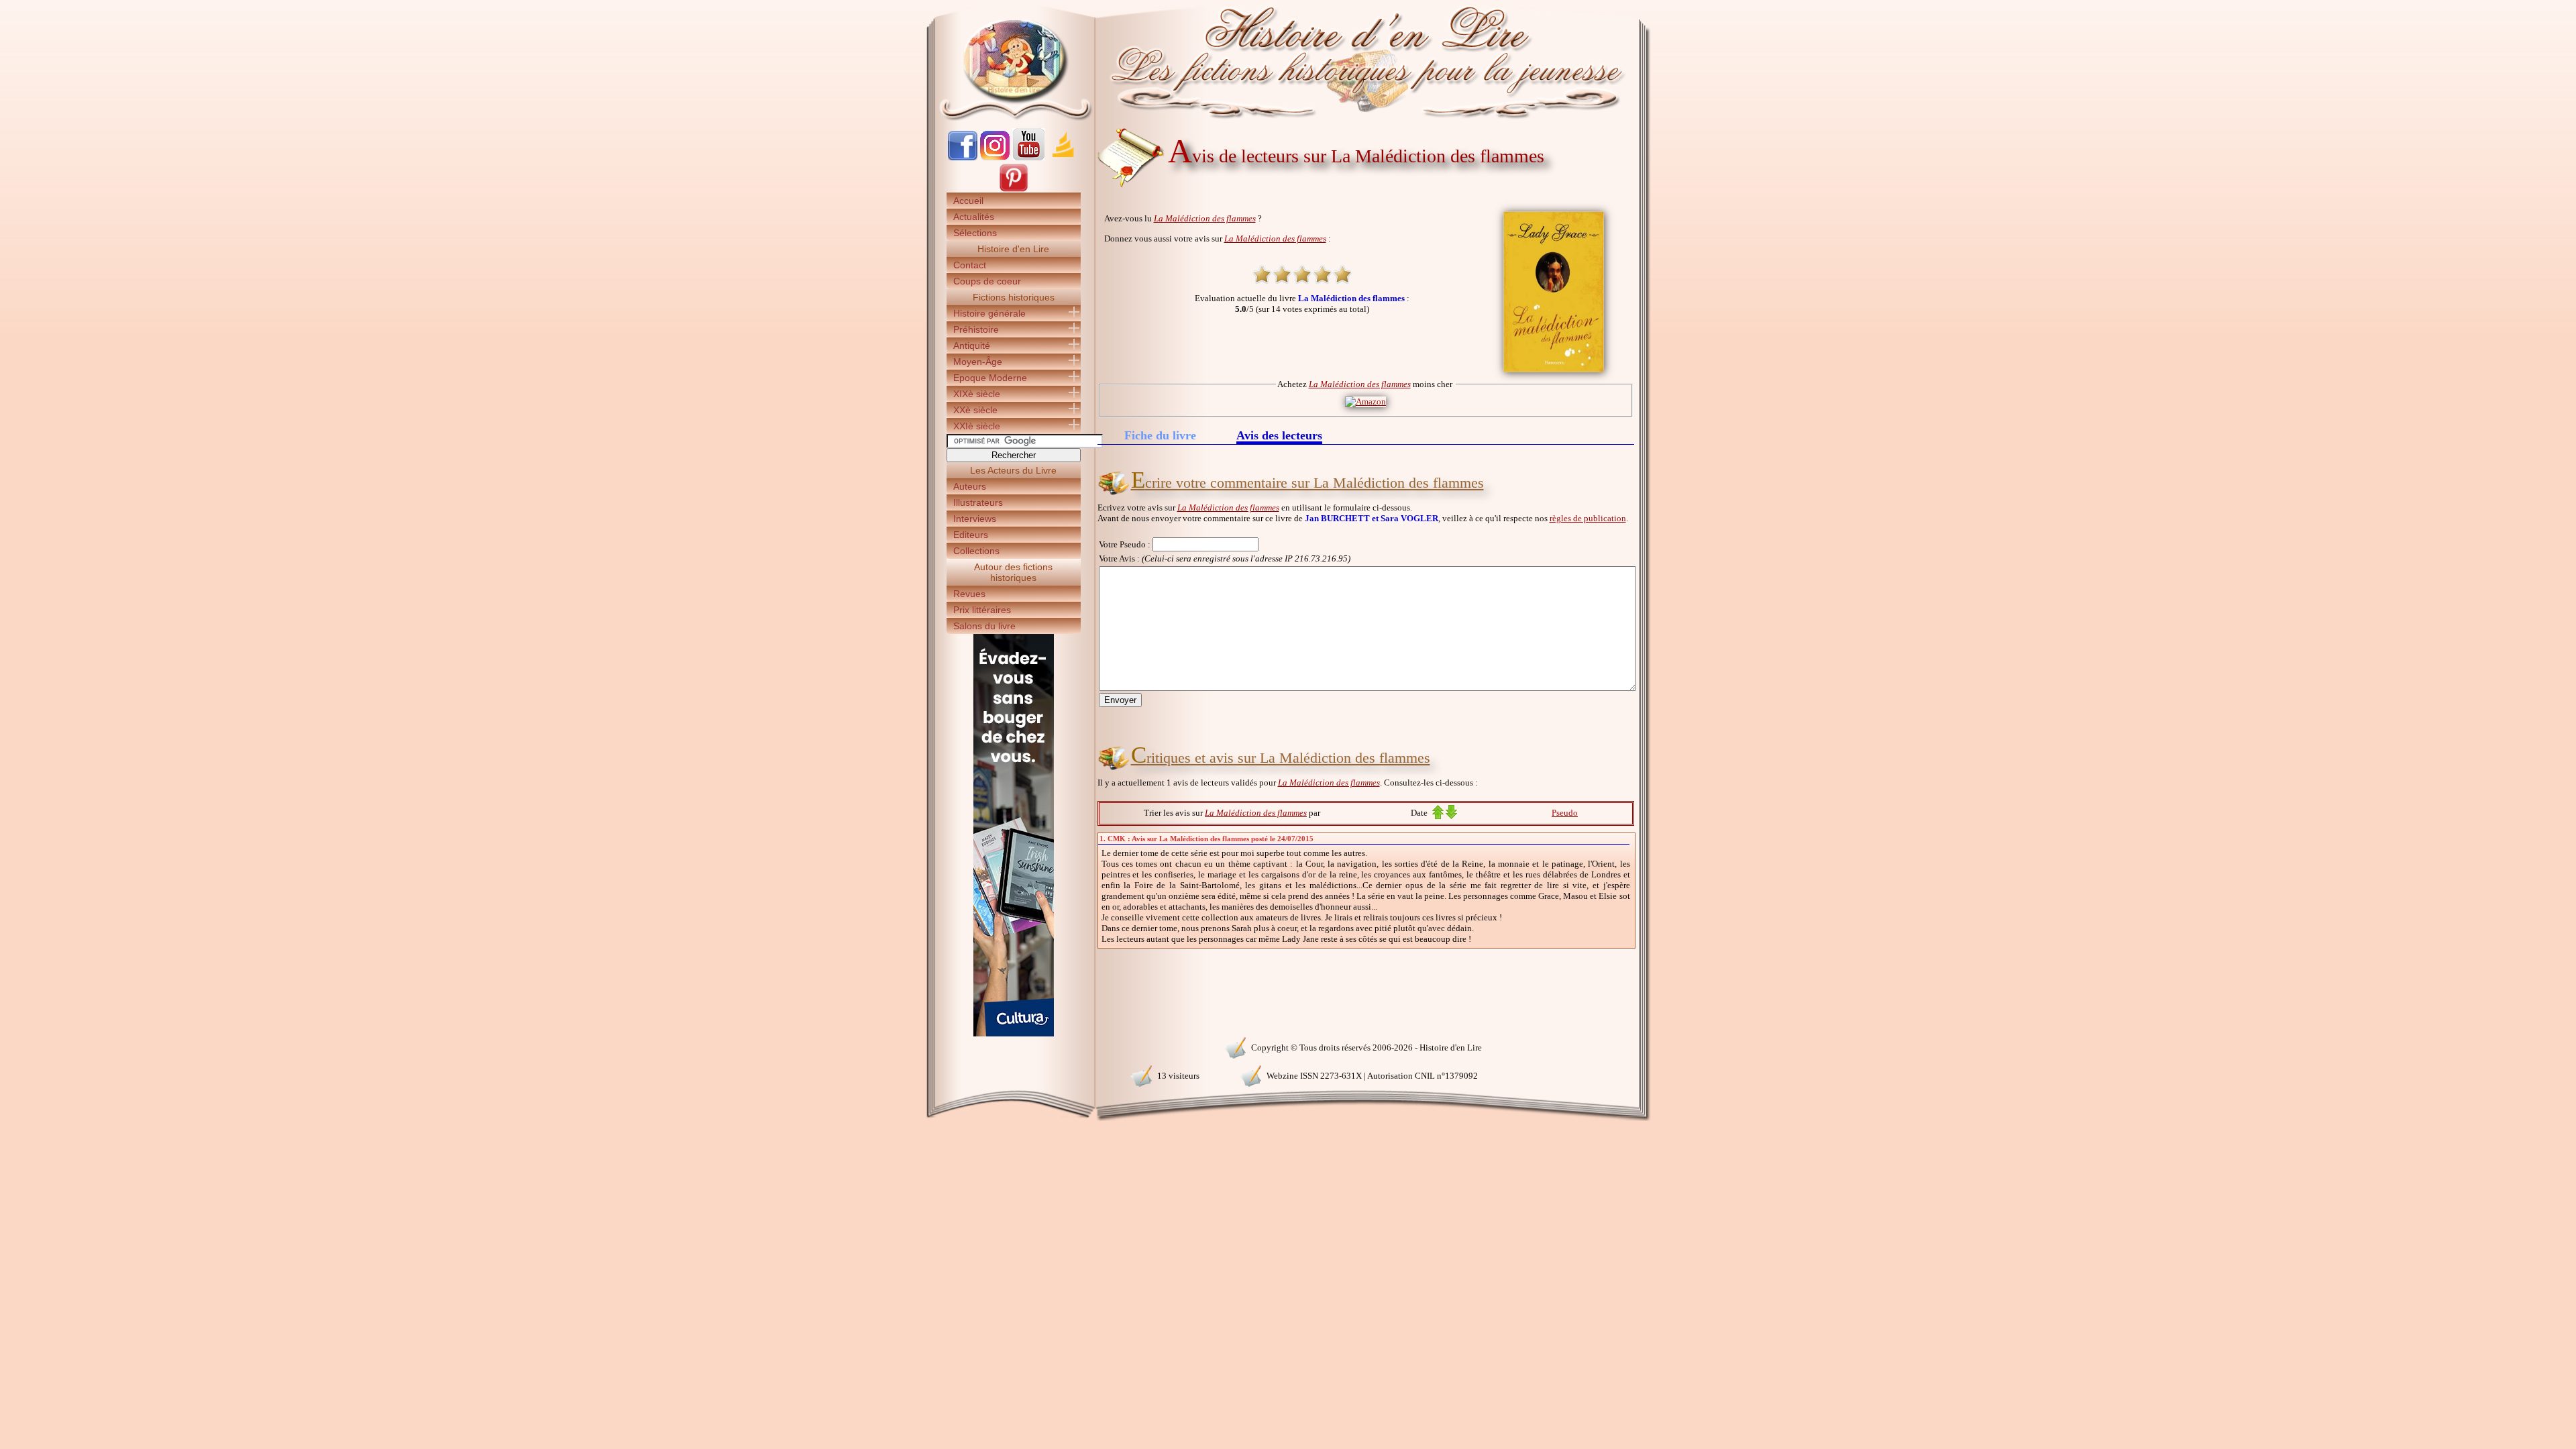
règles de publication (1588, 518)
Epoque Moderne (990, 378)
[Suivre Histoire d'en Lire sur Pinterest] (1014, 190)
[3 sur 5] (1302, 274)
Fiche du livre (1160, 435)
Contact (970, 265)
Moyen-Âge (978, 362)
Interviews (975, 519)
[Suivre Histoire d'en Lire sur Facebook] (963, 157)
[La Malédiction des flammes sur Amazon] (1365, 401)
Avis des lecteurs (1279, 436)
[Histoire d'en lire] (1288, 60)
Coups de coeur (987, 281)
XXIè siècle (977, 426)
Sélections (975, 233)
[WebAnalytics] (1013, 1046)
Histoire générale (989, 313)
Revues (969, 594)
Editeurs (971, 535)
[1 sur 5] (1262, 274)
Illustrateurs (978, 502)
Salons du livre (984, 626)
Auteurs (970, 486)
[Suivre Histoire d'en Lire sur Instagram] (995, 157)
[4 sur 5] (1322, 274)
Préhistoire (976, 329)
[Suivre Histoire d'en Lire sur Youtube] (1028, 157)
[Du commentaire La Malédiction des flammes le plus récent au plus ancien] (1451, 816)
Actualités (974, 217)
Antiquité (972, 345)
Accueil (968, 201)
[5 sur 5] (1342, 274)
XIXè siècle (977, 394)
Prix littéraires (982, 610)
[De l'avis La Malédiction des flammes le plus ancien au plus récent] (1438, 816)
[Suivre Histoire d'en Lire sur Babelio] (1063, 157)
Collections (976, 551)
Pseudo (1565, 813)
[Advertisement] (1691, 235)
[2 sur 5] (1282, 274)
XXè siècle (975, 410)
